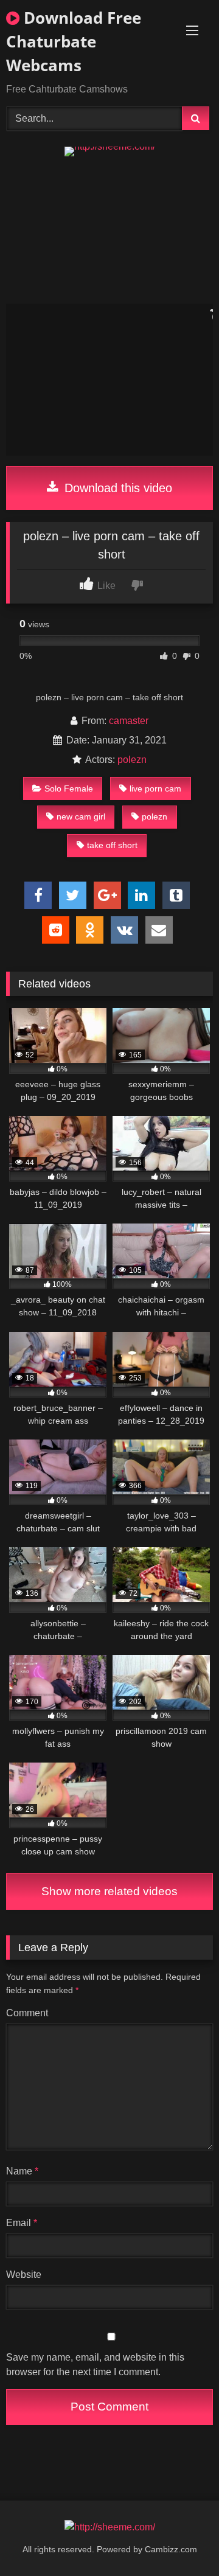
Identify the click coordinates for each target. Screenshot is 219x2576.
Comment (27, 2013)
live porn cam (155, 788)
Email (22, 2223)
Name (22, 2171)
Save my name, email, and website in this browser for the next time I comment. (95, 2365)
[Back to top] (181, 2540)
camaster (129, 721)
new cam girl (81, 816)
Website (24, 2275)
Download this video (116, 488)
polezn (132, 760)
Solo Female (69, 788)
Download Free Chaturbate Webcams (74, 41)
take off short (112, 845)
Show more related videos (109, 1891)
